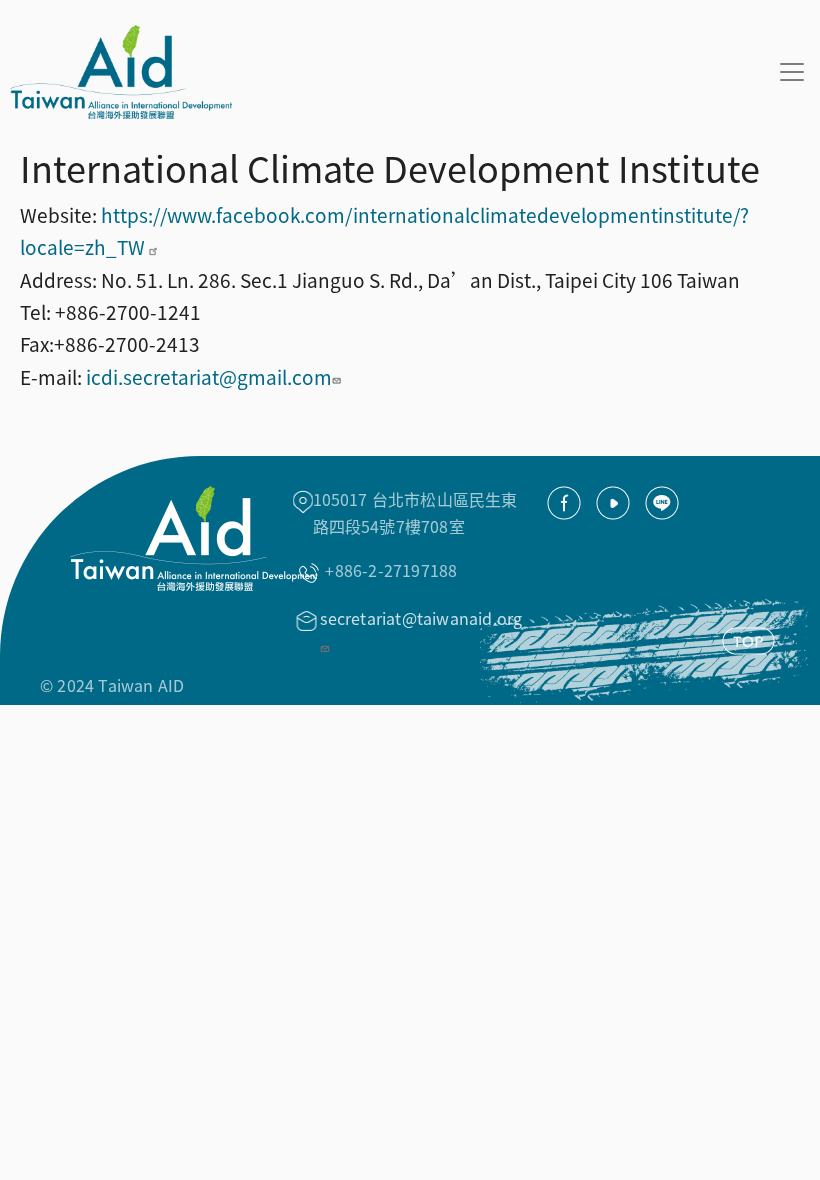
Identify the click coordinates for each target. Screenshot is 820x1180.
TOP (748, 641)
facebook (564, 503)
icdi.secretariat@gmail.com (209, 376)
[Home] (116, 72)
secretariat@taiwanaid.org (421, 618)
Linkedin (662, 503)
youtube (613, 503)
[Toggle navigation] (792, 72)
